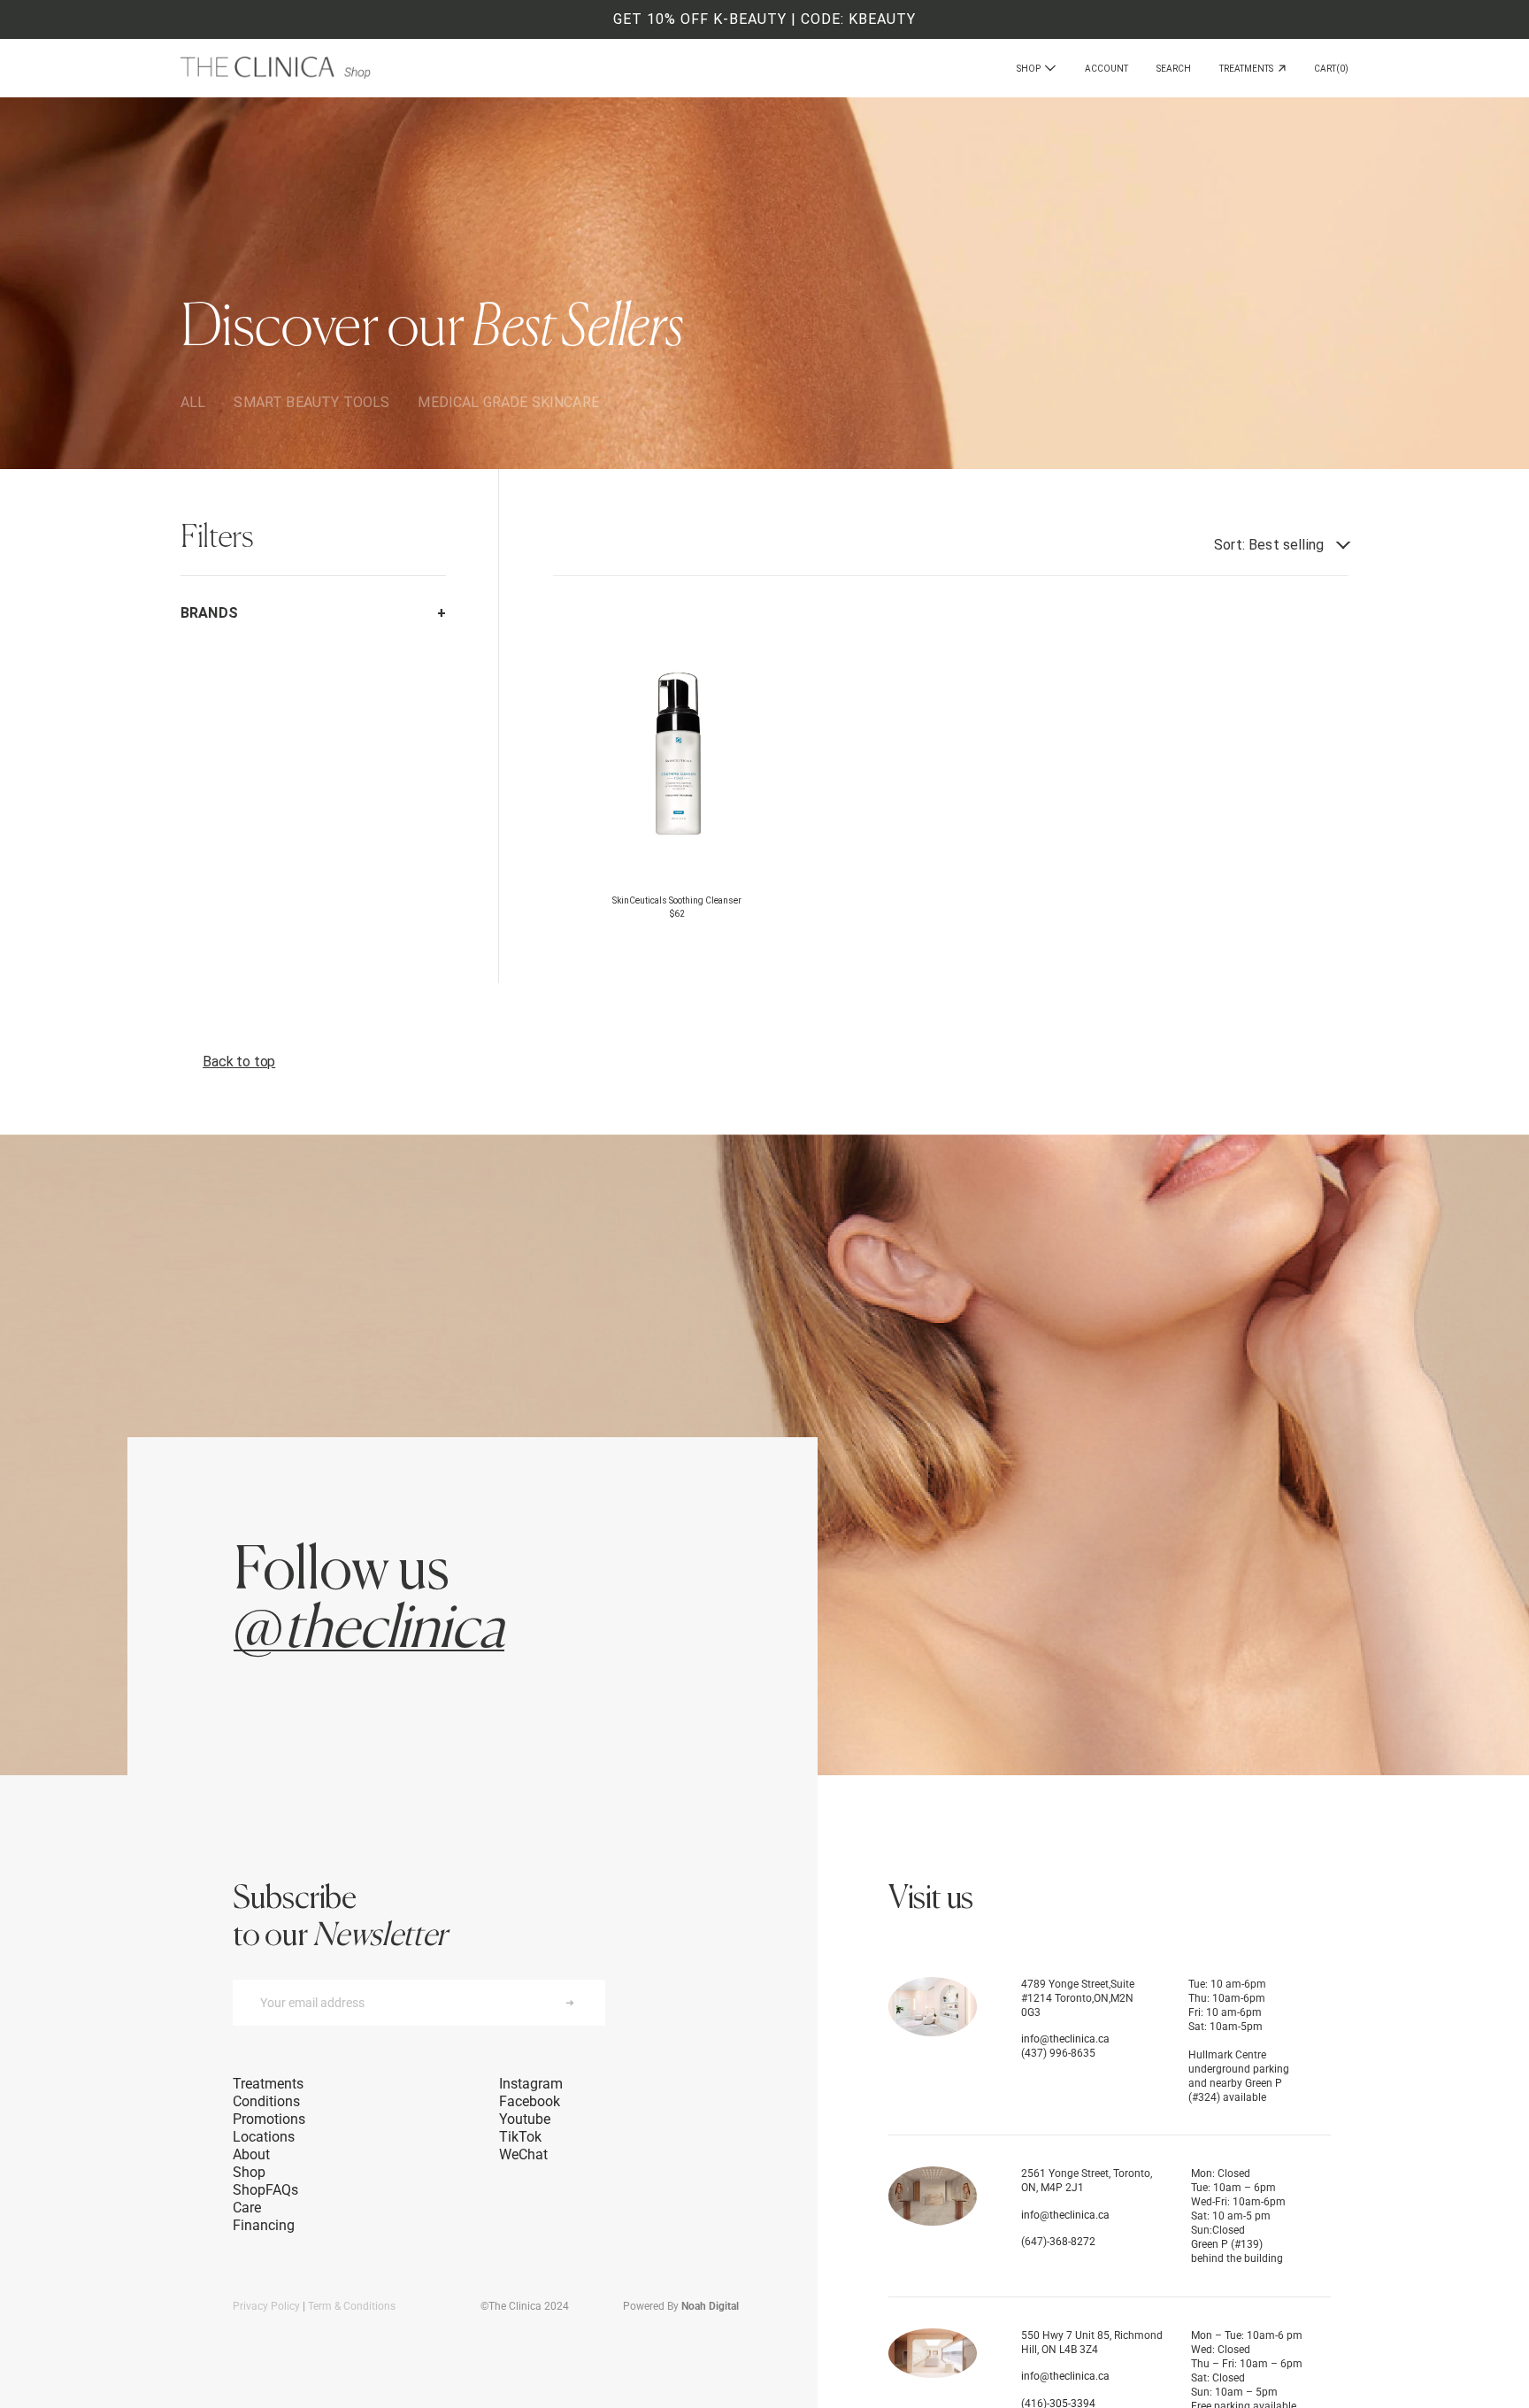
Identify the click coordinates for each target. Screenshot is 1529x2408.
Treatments (1249, 69)
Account (1106, 69)
